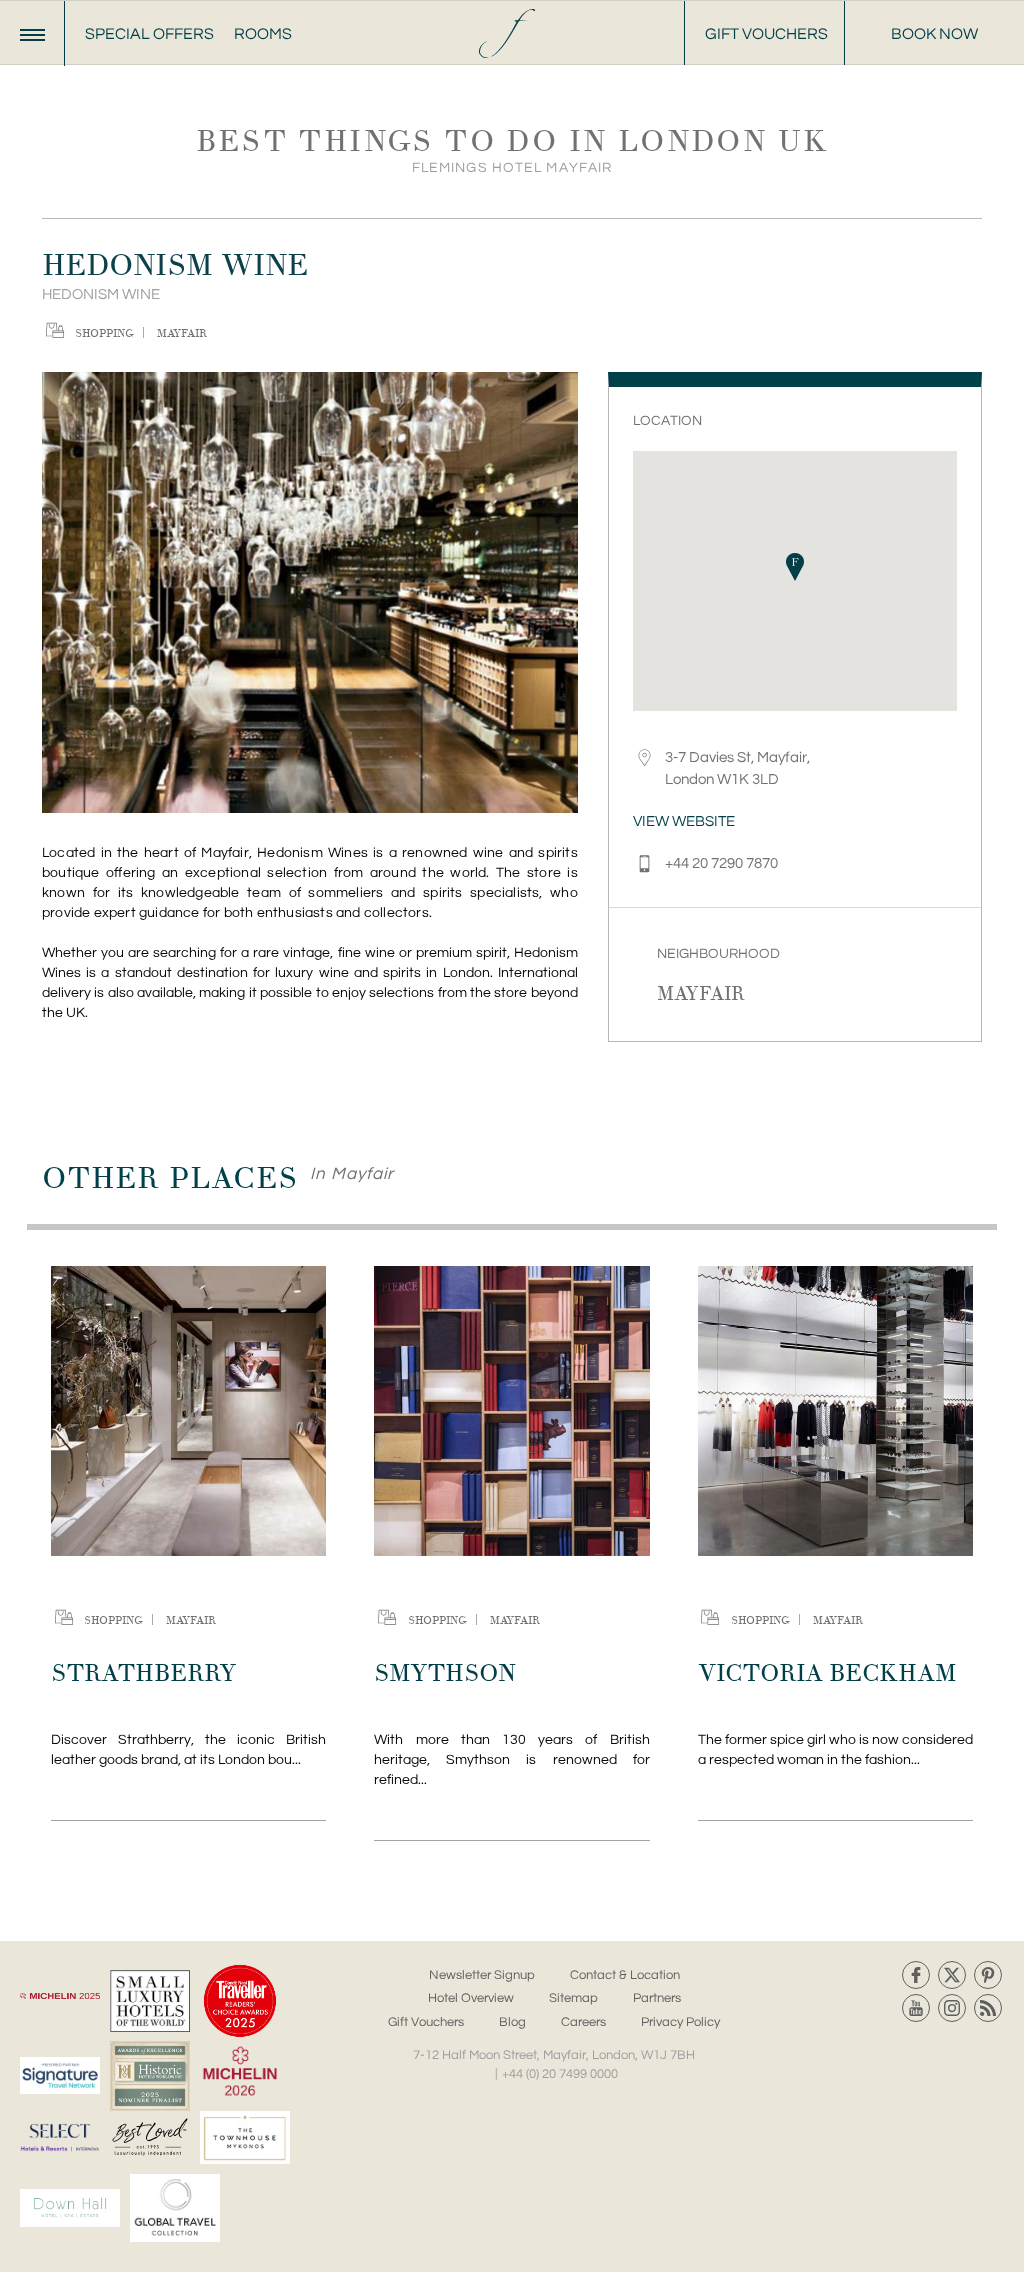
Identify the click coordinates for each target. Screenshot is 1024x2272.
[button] (795, 567)
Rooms (263, 34)
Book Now (934, 34)
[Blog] (988, 2008)
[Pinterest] (988, 1975)
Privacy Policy (680, 2022)
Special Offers (149, 34)
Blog (512, 2022)
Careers (583, 2022)
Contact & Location (625, 1975)
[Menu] (32, 33)
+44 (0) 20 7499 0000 (560, 2074)
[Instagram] (952, 2008)
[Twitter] (952, 1975)
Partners (657, 1998)
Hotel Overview (471, 1998)
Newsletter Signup (482, 1975)
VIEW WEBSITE (684, 821)
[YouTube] (916, 2008)
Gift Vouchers (766, 34)
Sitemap (573, 1998)
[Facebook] (916, 1975)
